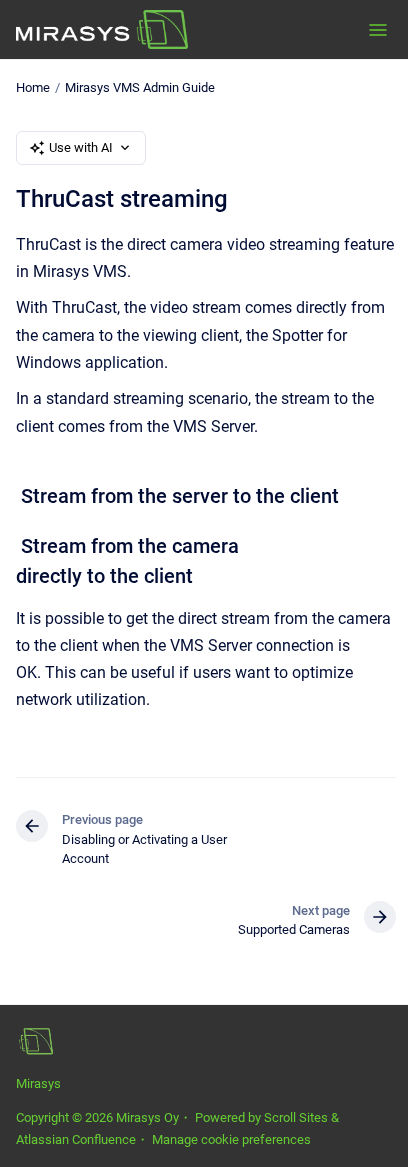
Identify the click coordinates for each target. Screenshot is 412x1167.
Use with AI (81, 147)
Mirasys (38, 1083)
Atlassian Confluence (76, 1139)
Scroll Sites (296, 1117)
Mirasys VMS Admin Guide (140, 87)
